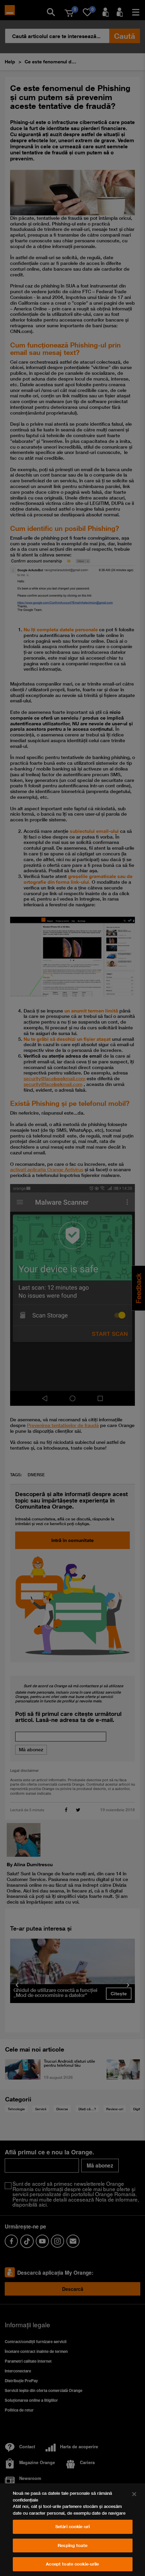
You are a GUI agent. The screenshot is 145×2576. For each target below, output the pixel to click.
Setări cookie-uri (72, 2526)
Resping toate (72, 2545)
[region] (72, 2530)
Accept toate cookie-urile (72, 2564)
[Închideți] (134, 2494)
